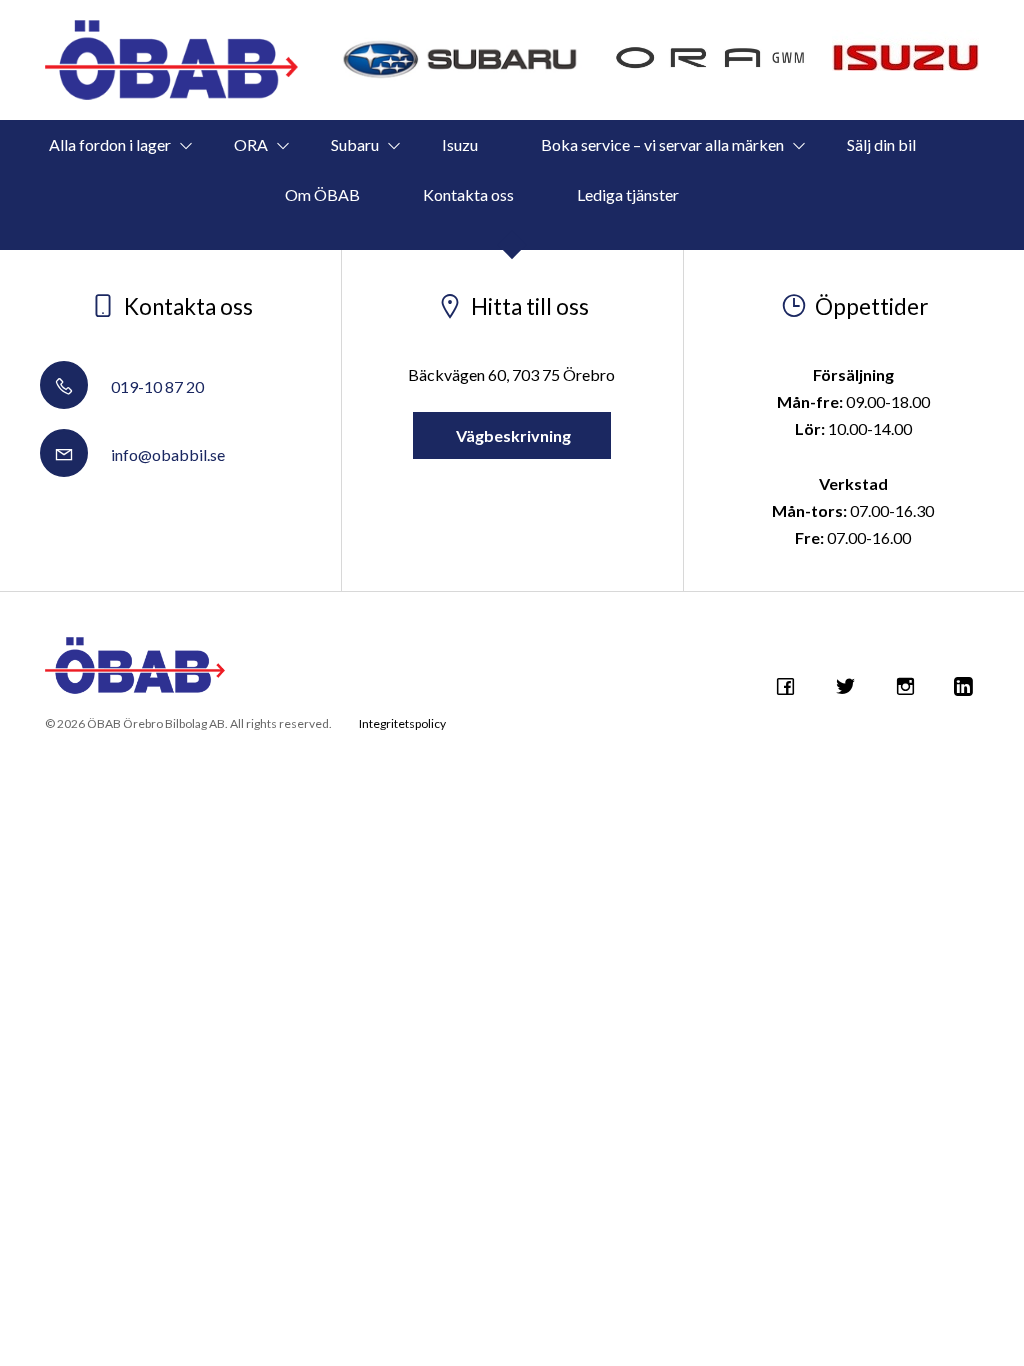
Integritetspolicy (402, 723)
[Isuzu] (905, 50)
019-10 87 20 (156, 386)
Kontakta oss (468, 194)
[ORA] (711, 60)
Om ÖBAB (322, 194)
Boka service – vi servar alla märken (662, 144)
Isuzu (460, 144)
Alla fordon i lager (110, 144)
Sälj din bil (881, 144)
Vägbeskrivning (512, 435)
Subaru (355, 144)
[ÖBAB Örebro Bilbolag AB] (171, 60)
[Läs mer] (462, 60)
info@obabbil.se (166, 454)
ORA (251, 144)
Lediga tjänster (628, 194)
